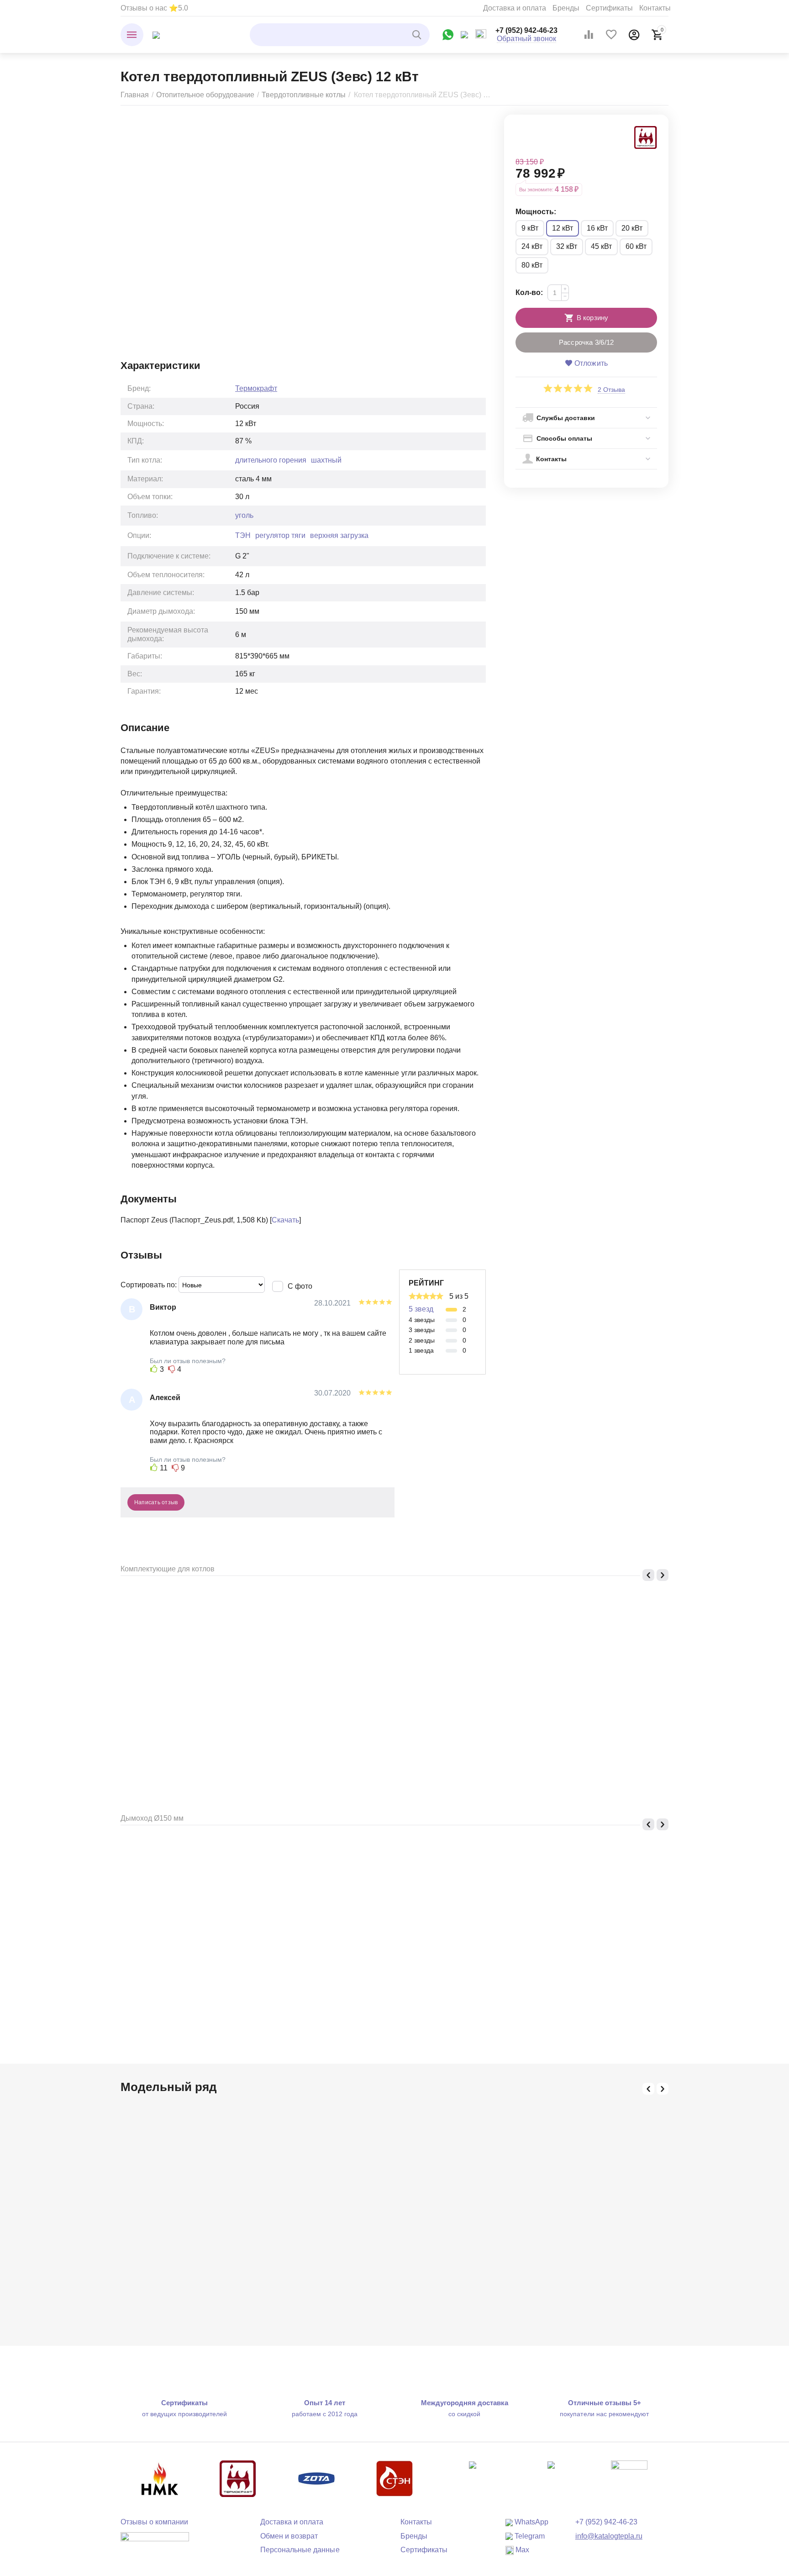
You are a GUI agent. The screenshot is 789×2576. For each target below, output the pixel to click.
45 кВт (601, 246)
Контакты (655, 8)
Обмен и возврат (289, 2536)
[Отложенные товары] (611, 35)
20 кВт (632, 228)
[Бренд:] (646, 137)
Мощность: (536, 212)
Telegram (529, 2536)
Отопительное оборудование (205, 95)
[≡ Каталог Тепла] (156, 34)
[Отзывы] (155, 2543)
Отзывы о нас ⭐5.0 (154, 8)
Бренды (566, 8)
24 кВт (532, 246)
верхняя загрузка (339, 535)
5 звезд (421, 1309)
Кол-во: (529, 292)
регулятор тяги (280, 535)
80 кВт (532, 265)
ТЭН (243, 535)
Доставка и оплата (515, 8)
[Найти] (418, 35)
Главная (135, 95)
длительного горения (271, 460)
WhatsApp (531, 2522)
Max (521, 2550)
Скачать (285, 1220)
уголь (244, 515)
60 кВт (636, 246)
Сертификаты (609, 8)
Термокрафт (256, 388)
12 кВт (563, 228)
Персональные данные (300, 2550)
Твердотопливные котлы (304, 95)
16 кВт (597, 228)
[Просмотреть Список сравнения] (589, 35)
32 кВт (567, 246)
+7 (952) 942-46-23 (526, 30)
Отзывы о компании (154, 2522)
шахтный (326, 460)
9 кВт (530, 228)
